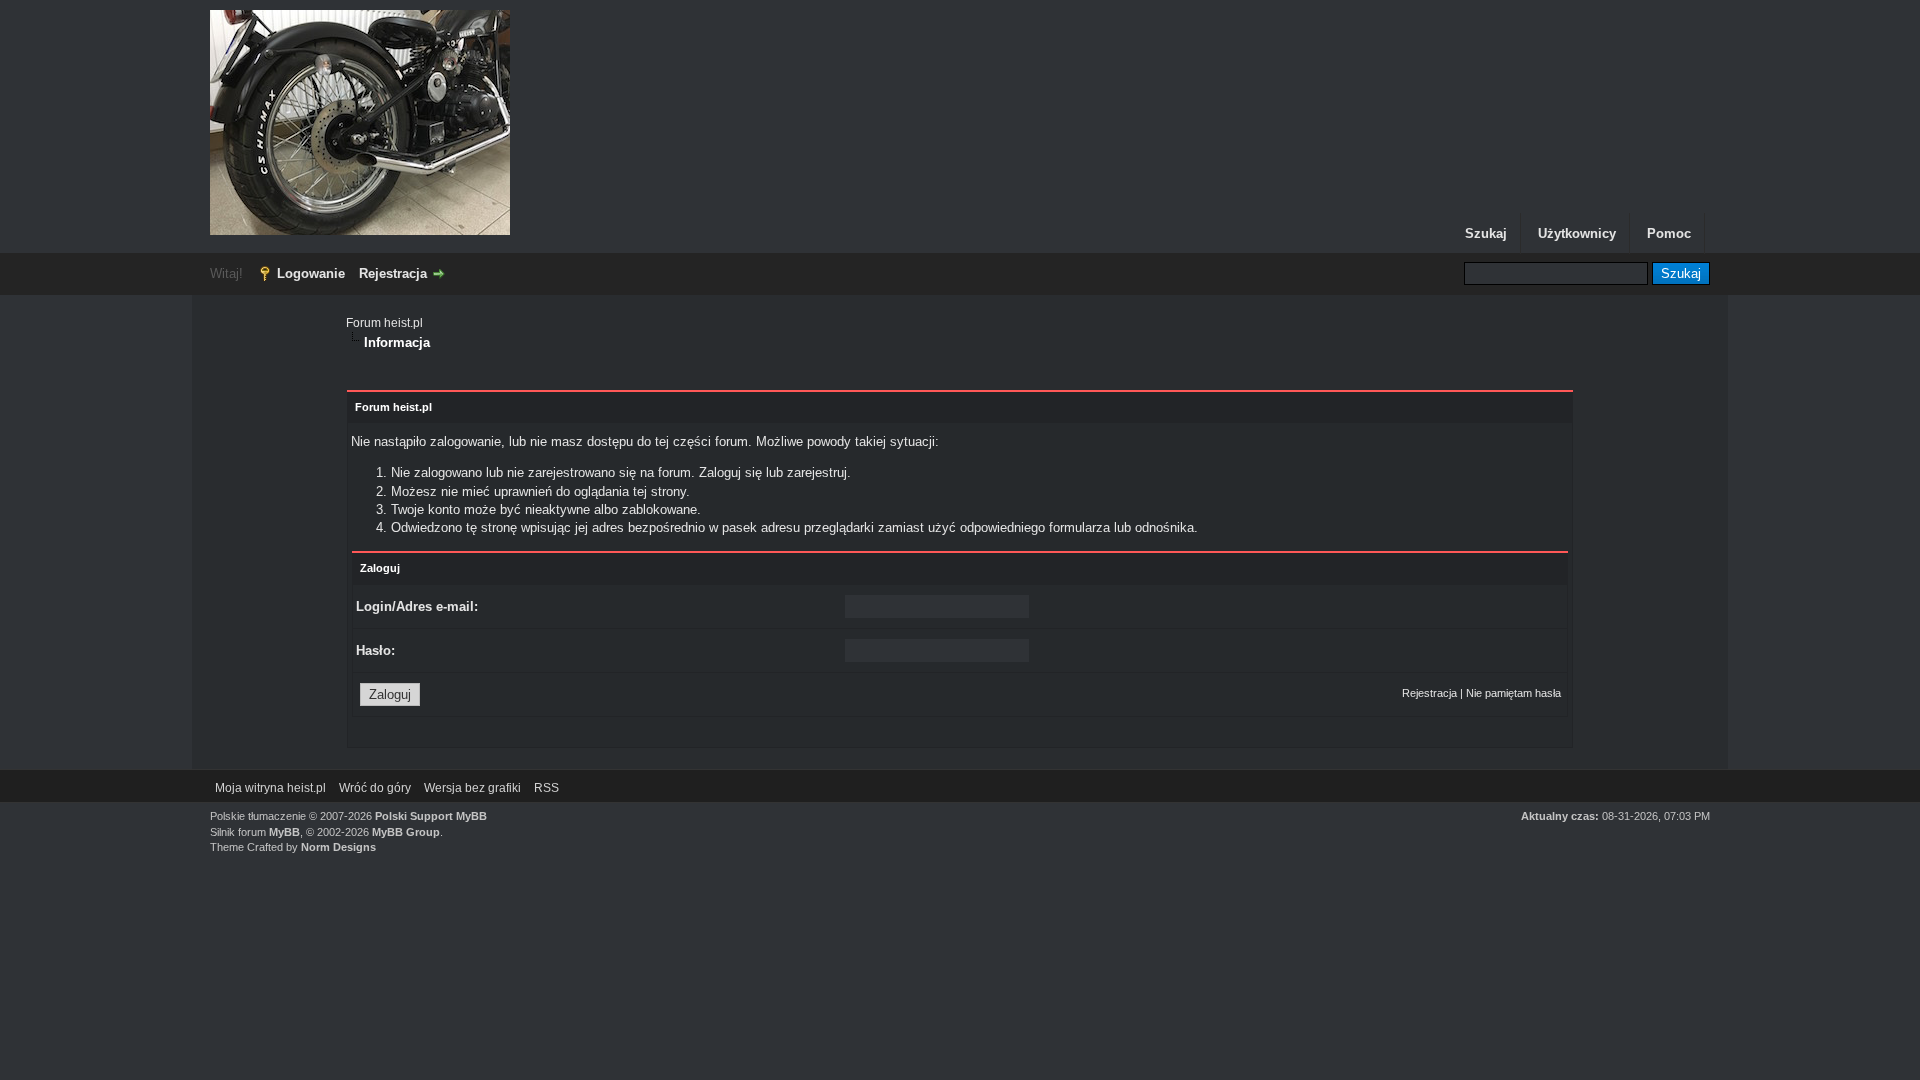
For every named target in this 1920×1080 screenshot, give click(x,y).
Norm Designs (338, 847)
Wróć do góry (375, 788)
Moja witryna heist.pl (270, 788)
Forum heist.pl (384, 323)
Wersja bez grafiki (472, 788)
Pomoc (1669, 233)
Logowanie (311, 273)
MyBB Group (406, 832)
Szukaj (1486, 233)
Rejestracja (393, 273)
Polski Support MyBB (431, 816)
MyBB (284, 832)
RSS (546, 788)
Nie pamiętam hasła (1513, 693)
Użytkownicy (1577, 233)
